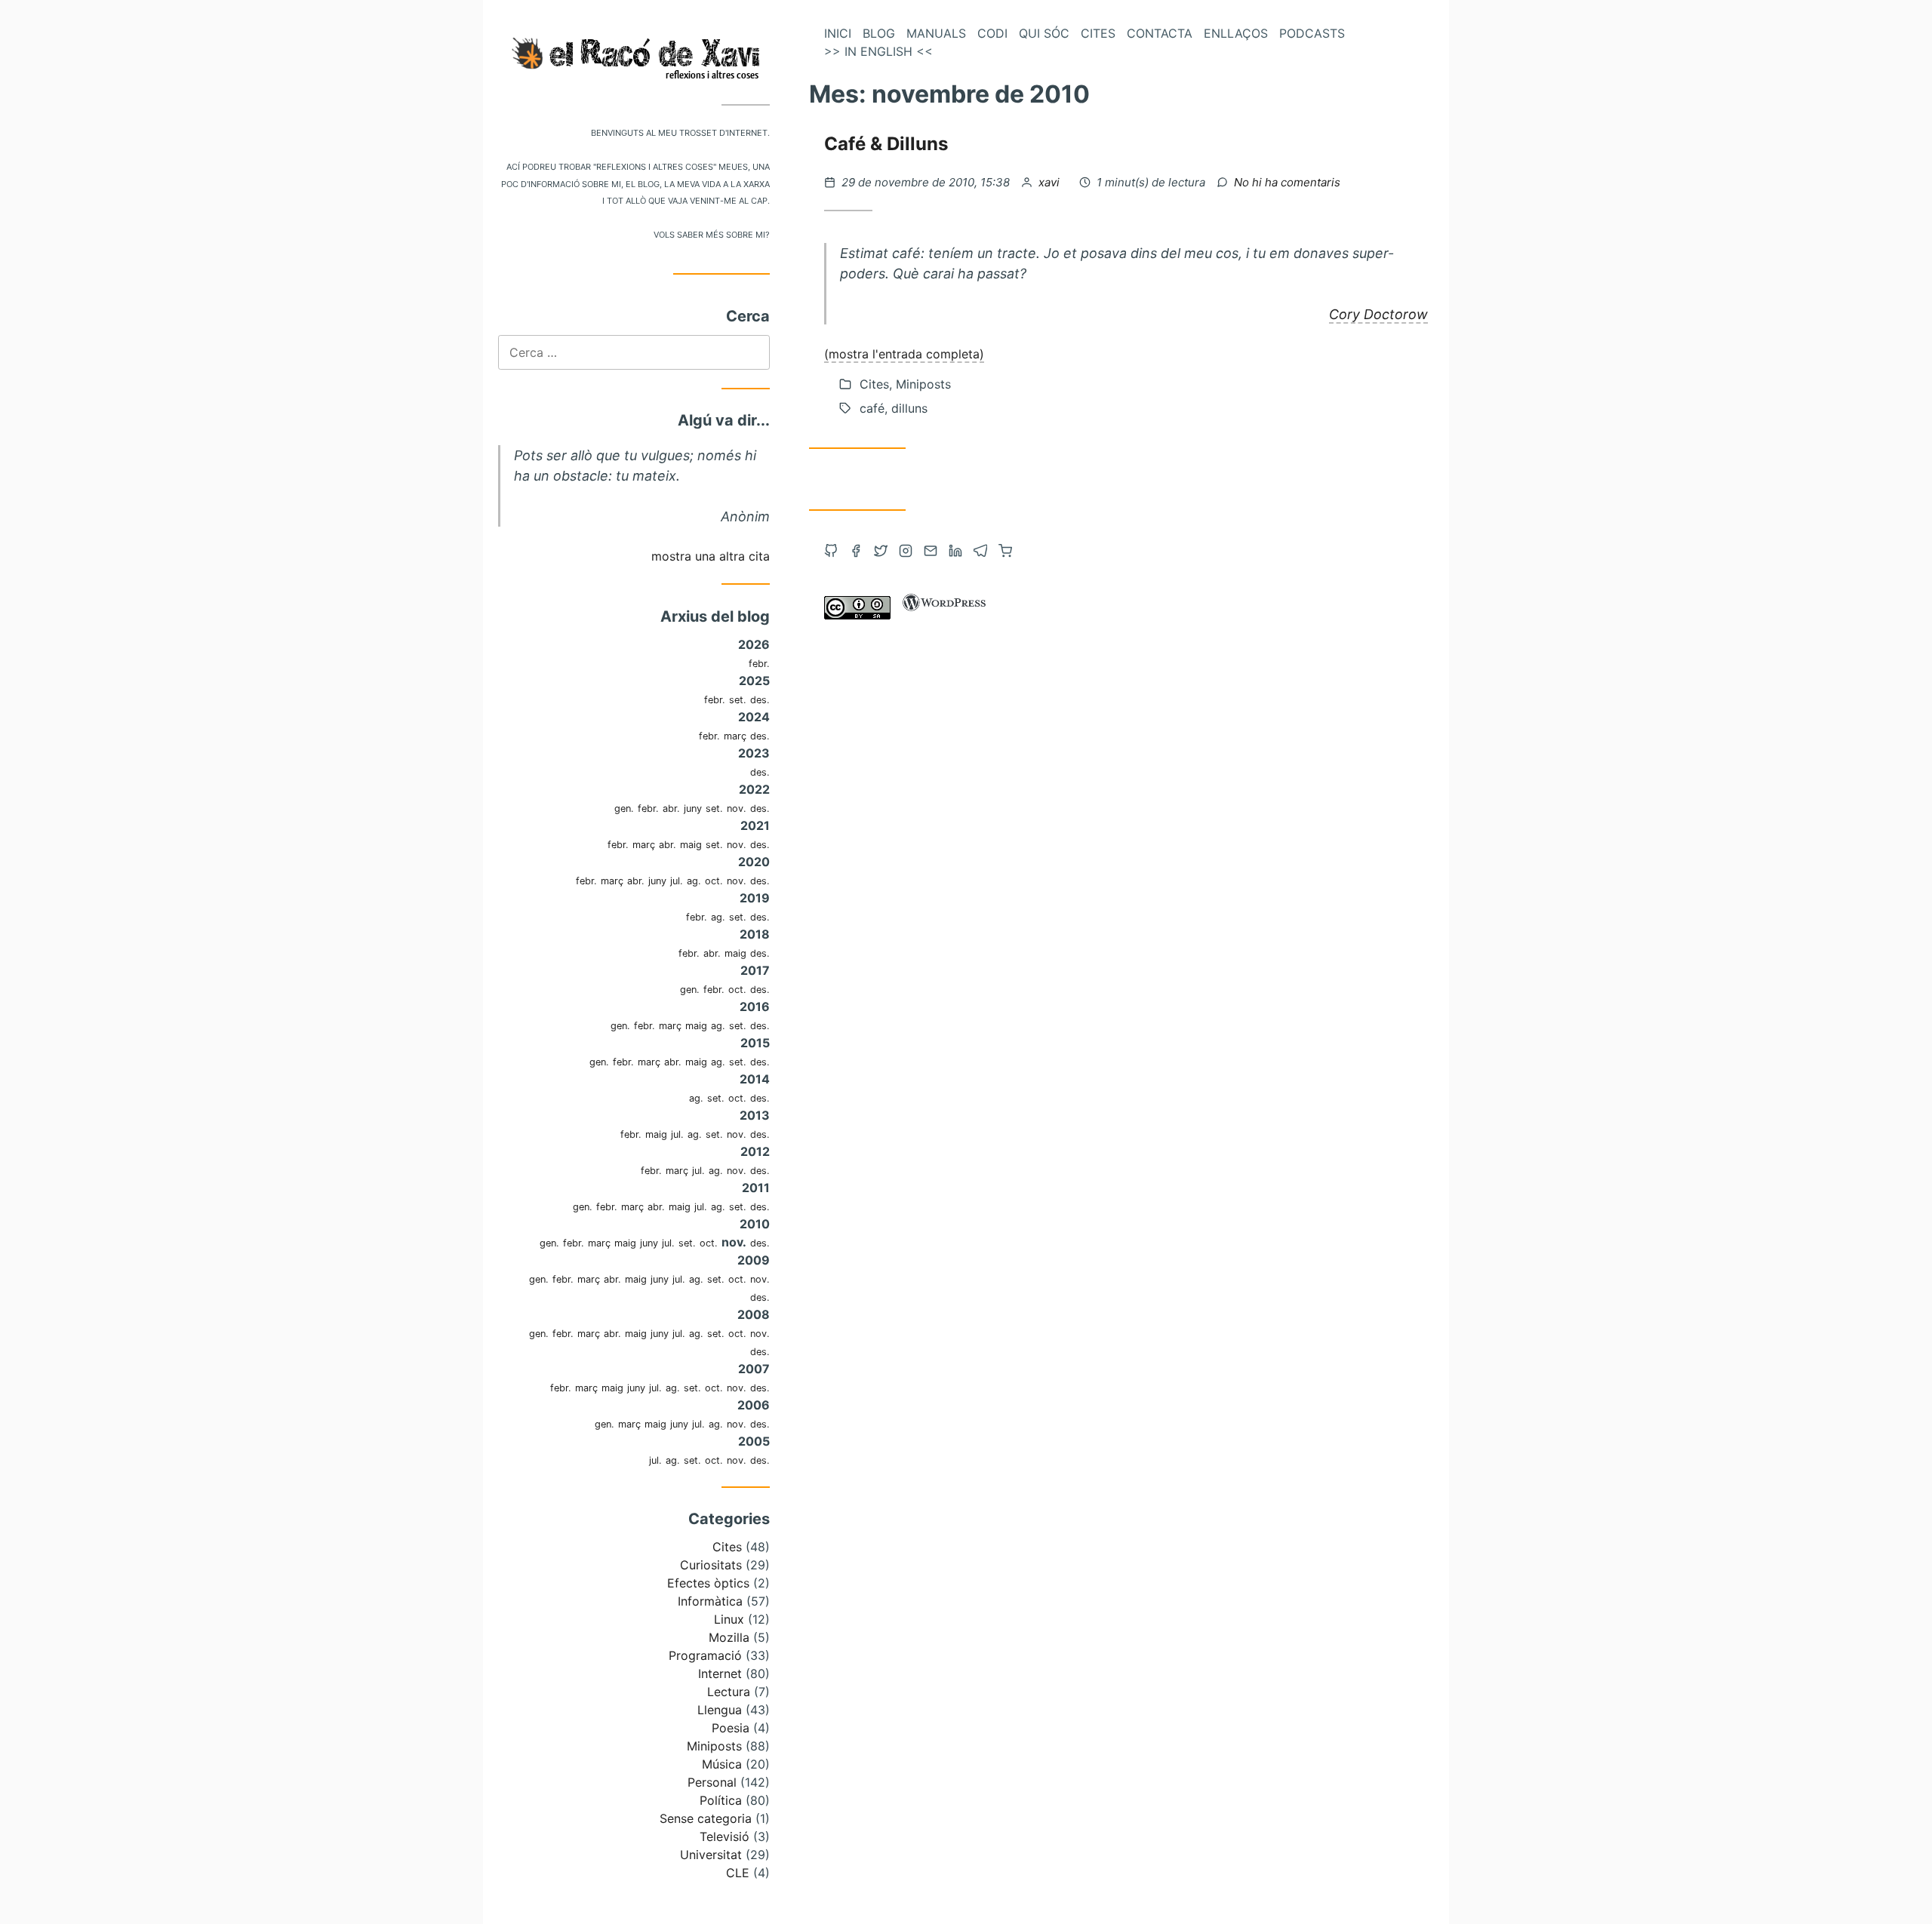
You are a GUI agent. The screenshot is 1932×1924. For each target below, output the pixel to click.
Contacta (1160, 33)
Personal (712, 1782)
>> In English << (878, 51)
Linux (729, 1619)
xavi (1051, 182)
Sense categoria (706, 1818)
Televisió (724, 1836)
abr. (671, 808)
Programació (705, 1655)
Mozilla (729, 1637)
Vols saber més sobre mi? (712, 234)
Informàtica (710, 1601)
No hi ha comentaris (1287, 182)
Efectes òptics (708, 1583)
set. (738, 700)
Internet (720, 1674)
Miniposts (714, 1746)
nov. (737, 808)
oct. (714, 881)
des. (760, 700)
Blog (879, 33)
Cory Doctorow (1378, 314)
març (735, 736)
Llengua (720, 1710)
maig (691, 845)
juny (693, 808)
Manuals (936, 33)
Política (721, 1800)
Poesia (731, 1728)
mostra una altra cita (711, 556)
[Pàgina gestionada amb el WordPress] (944, 615)
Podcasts (1312, 33)
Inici (838, 33)
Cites (727, 1547)
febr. (759, 664)
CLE (738, 1873)
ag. (694, 881)
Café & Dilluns (886, 144)
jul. (677, 881)
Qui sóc (1044, 33)
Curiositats (711, 1565)
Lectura (729, 1692)
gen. (624, 808)
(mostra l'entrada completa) (904, 354)
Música (722, 1764)
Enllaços (1236, 33)
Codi (992, 33)
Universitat (711, 1855)
